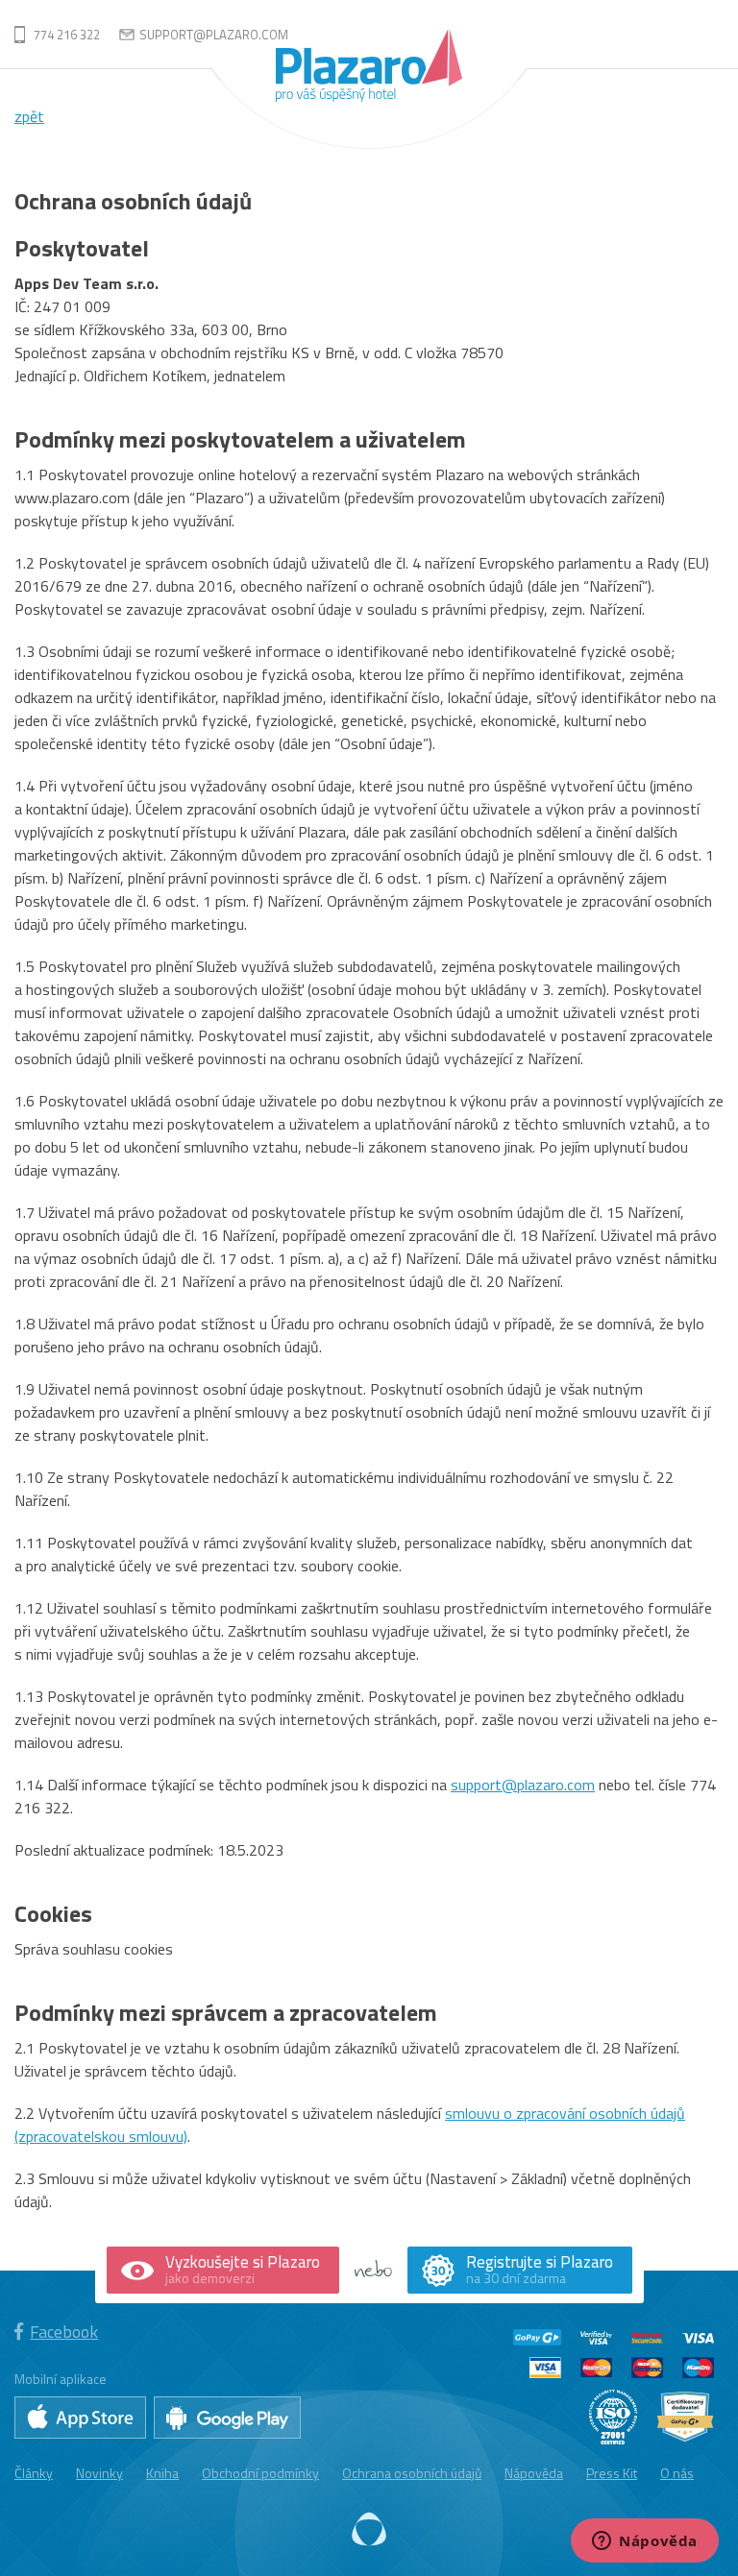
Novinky (99, 2473)
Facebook (64, 2332)
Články (34, 2473)
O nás (677, 2473)
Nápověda (534, 2473)
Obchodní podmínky (260, 2473)
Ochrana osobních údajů (412, 2473)
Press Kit (612, 2473)
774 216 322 (67, 35)
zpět (29, 116)
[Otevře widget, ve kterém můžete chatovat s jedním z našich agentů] (645, 2542)
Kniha (162, 2473)
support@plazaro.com (214, 35)
